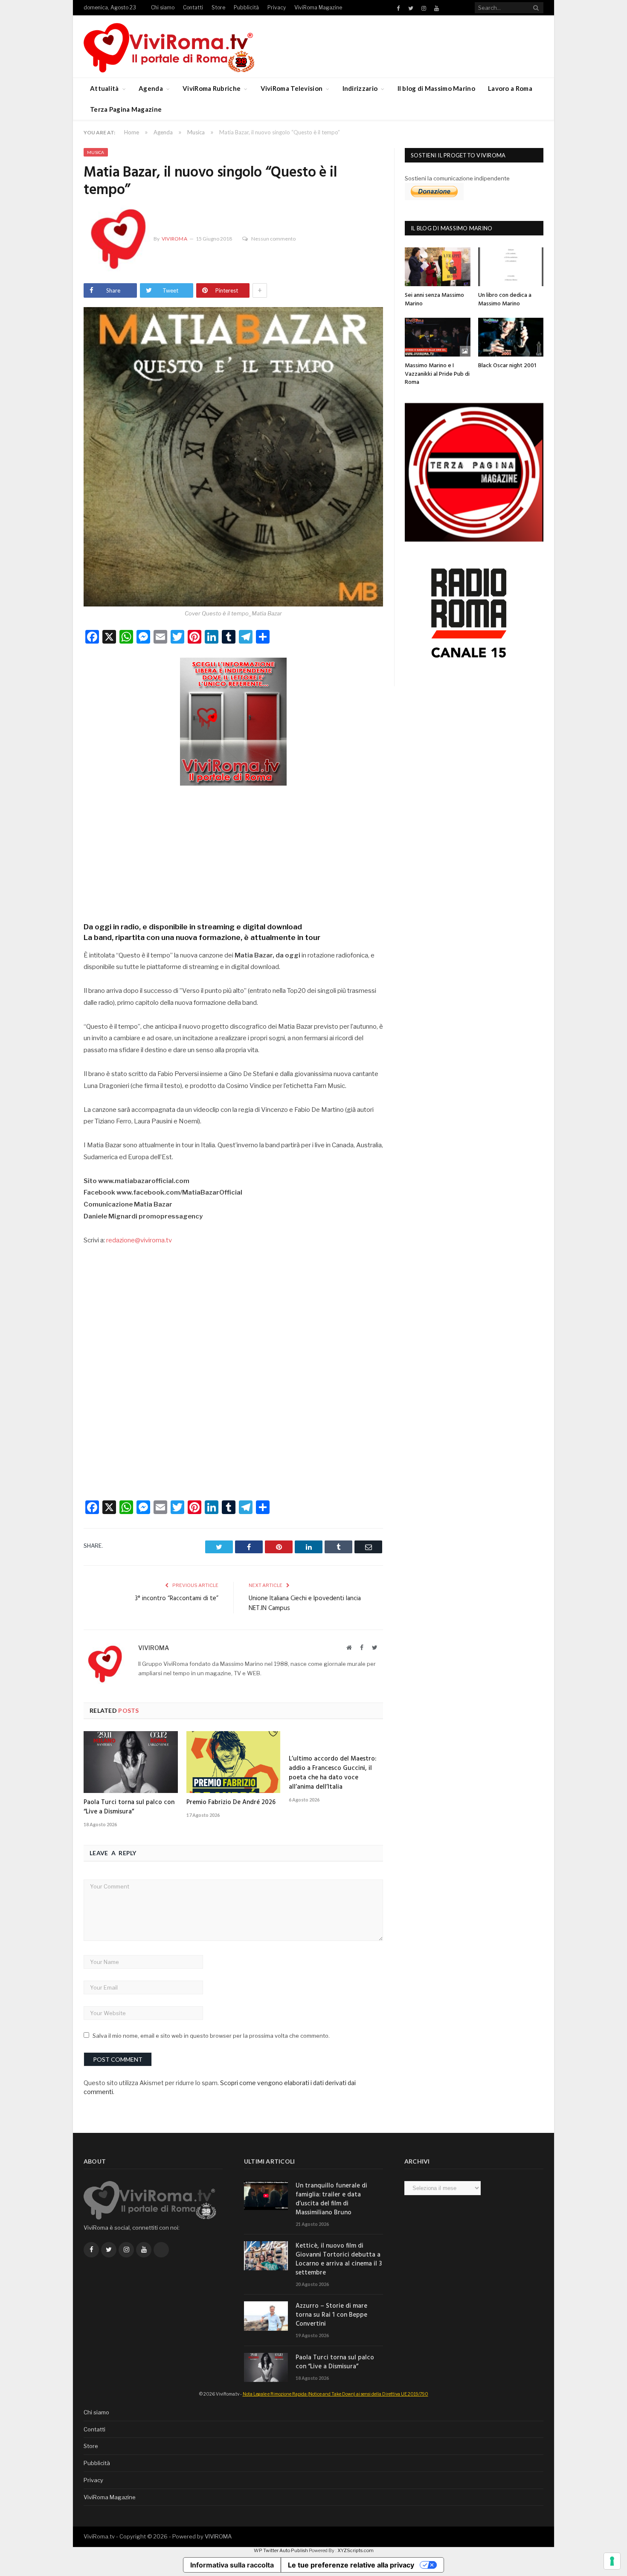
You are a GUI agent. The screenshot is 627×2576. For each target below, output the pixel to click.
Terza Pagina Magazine (126, 109)
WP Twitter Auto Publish (281, 2550)
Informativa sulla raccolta (232, 2565)
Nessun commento (273, 239)
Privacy (277, 7)
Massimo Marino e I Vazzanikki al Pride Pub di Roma (437, 374)
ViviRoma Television (292, 88)
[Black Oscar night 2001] (511, 337)
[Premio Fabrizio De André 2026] (234, 1762)
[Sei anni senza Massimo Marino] (438, 267)
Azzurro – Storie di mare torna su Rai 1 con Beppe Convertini (331, 2315)
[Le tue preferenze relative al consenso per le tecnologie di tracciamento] (612, 2561)
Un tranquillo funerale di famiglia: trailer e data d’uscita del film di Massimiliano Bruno (331, 2199)
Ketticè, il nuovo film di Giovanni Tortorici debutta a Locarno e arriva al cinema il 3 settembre (339, 2260)
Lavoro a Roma (510, 88)
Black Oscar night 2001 (507, 366)
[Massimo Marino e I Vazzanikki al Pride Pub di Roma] (438, 337)
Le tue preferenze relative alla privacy (351, 2565)
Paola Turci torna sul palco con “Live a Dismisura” (129, 1807)
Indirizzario (360, 88)
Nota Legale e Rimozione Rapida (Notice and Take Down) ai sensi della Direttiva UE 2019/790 (335, 2394)
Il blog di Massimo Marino (437, 88)
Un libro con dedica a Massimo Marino (505, 300)
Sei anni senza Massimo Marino (434, 300)
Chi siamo (163, 7)
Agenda (151, 88)
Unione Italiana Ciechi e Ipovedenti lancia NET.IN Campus (305, 1604)
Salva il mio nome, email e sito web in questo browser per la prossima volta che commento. (211, 2036)
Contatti (193, 7)
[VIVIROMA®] (169, 46)
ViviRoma (174, 239)
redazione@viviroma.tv (139, 1240)
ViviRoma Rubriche (212, 88)
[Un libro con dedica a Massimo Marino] (511, 267)
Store (218, 7)
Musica (96, 152)
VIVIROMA (218, 2536)
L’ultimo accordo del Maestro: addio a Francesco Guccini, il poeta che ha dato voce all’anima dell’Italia (332, 1773)
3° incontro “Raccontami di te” (177, 1598)
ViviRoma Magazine (318, 7)
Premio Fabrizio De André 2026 (231, 1802)
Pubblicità (246, 7)
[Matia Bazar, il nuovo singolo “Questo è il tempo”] (233, 458)
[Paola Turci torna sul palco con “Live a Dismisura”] (131, 1762)
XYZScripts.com (356, 2550)
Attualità (104, 88)
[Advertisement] (233, 851)
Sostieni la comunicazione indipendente (457, 178)
